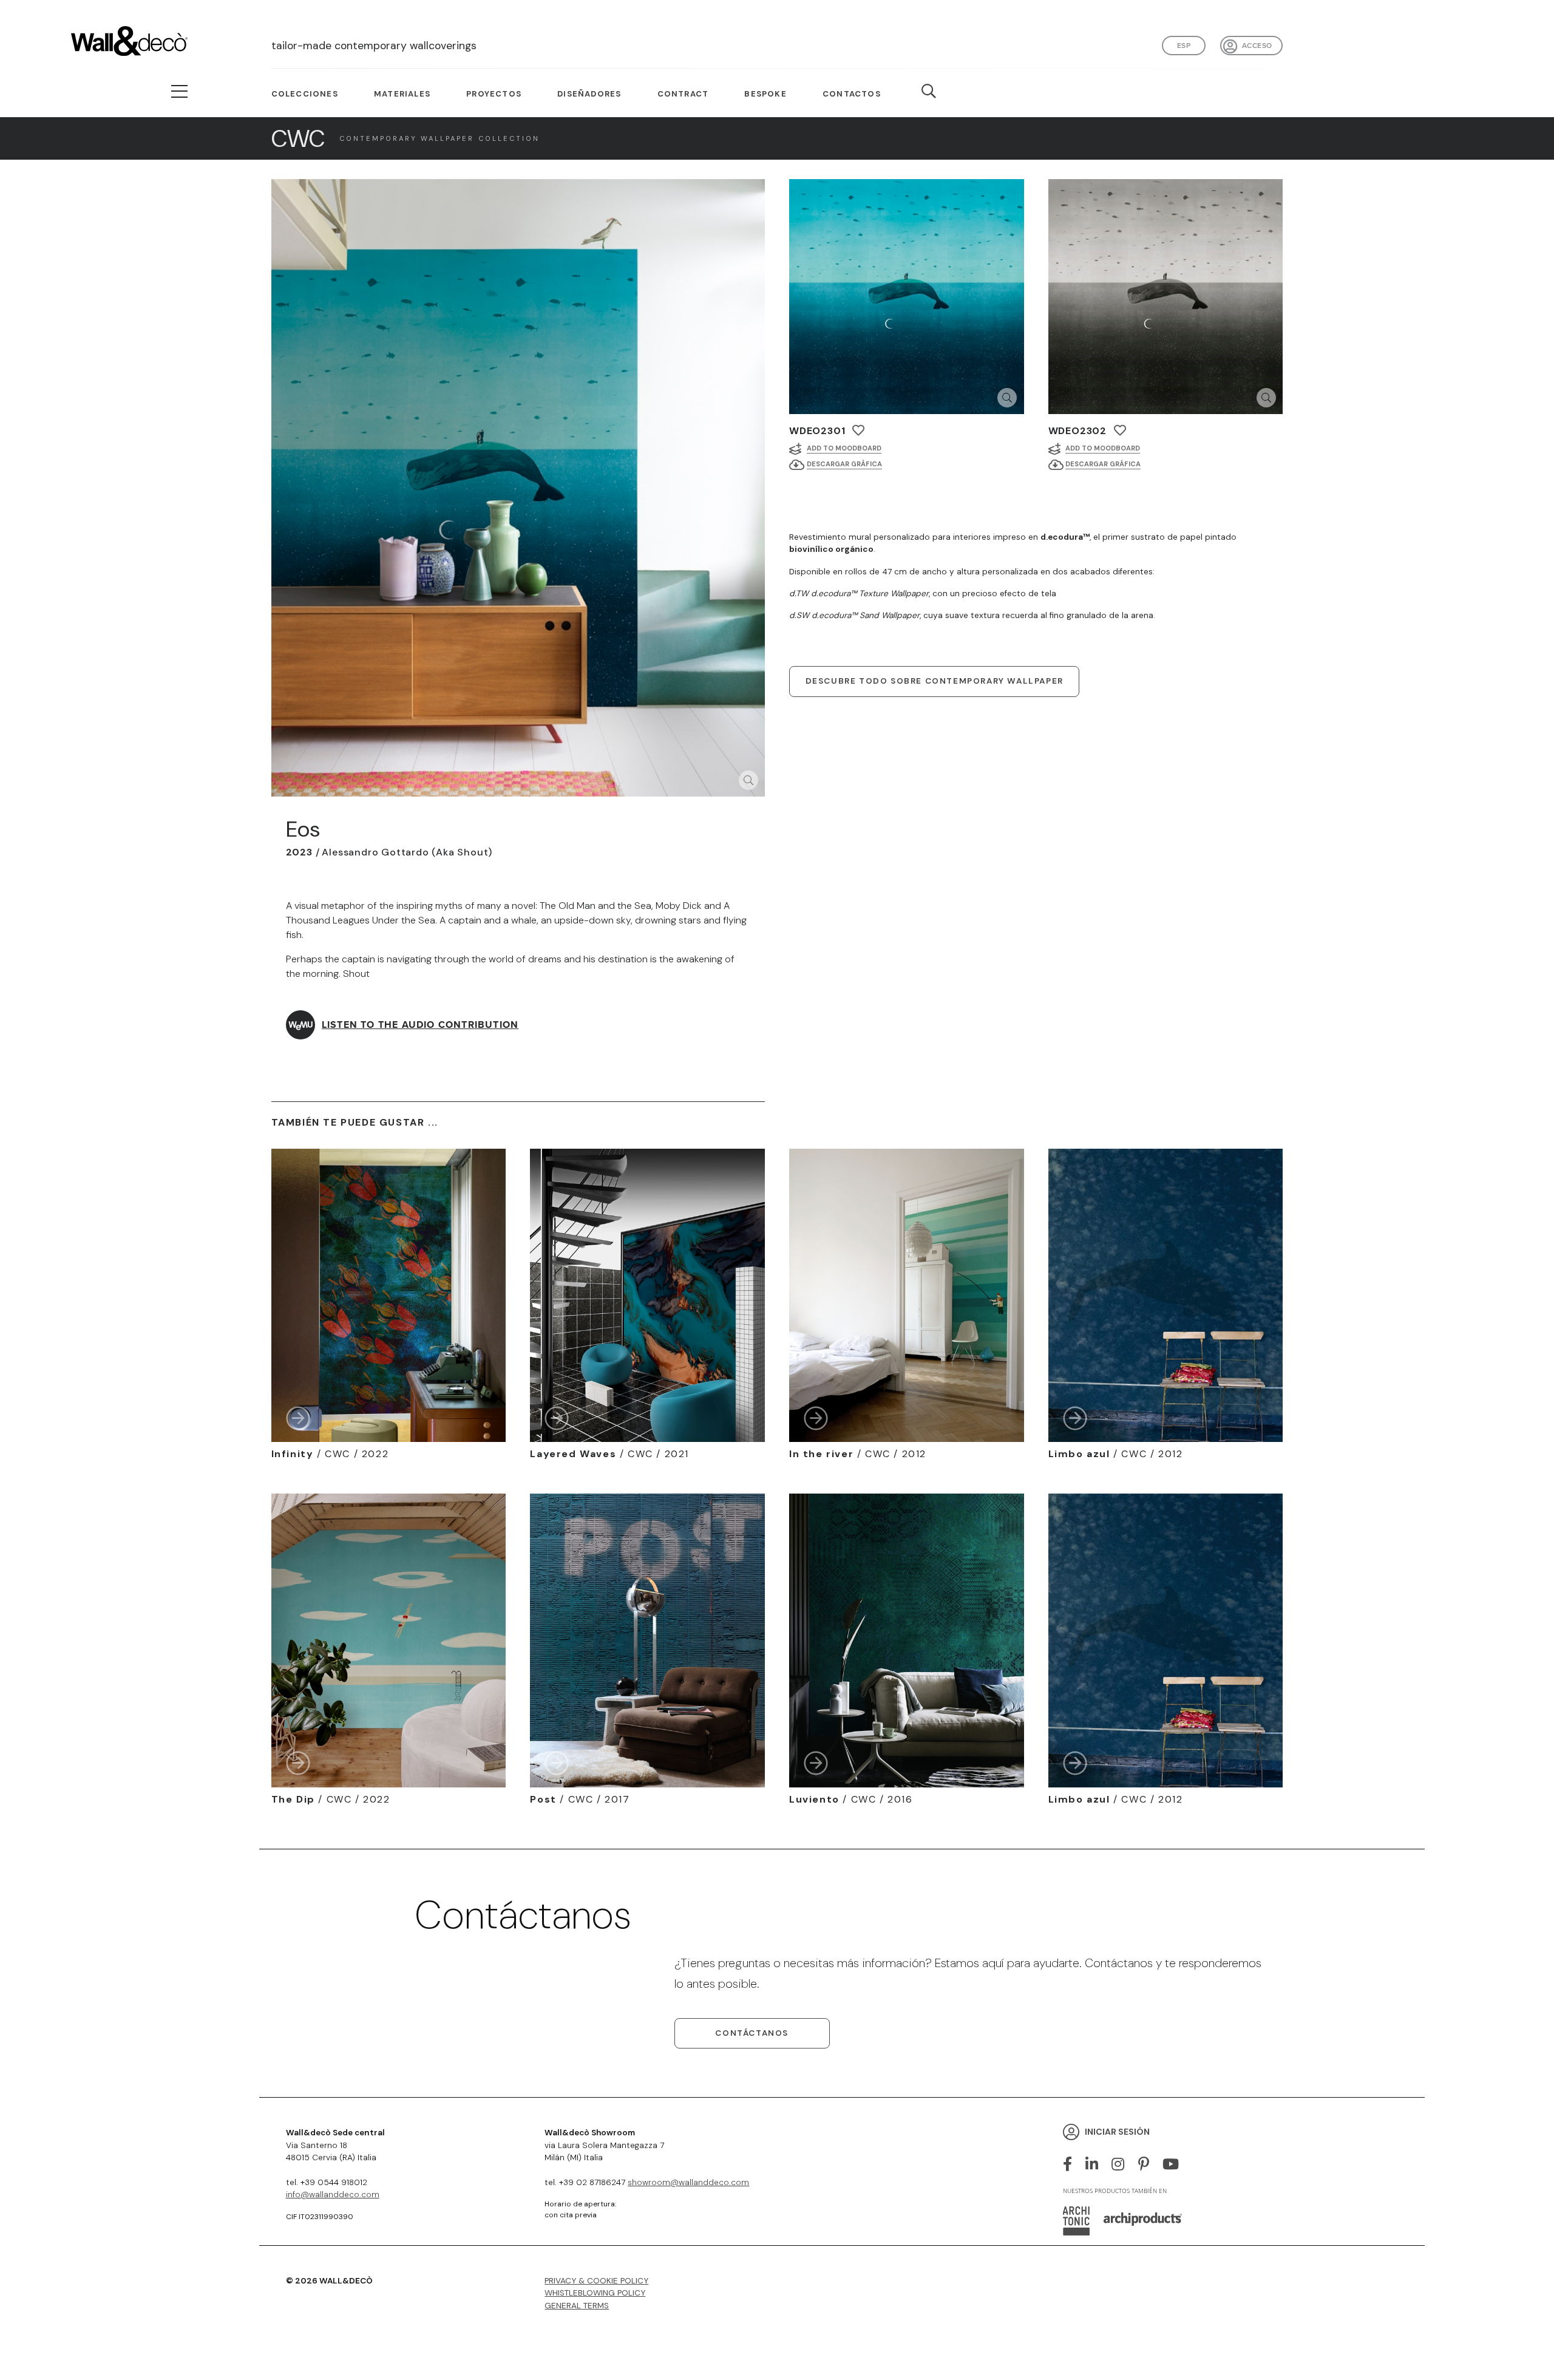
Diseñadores (589, 94)
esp (1184, 46)
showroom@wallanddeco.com (688, 2182)
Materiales (402, 94)
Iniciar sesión (1117, 2131)
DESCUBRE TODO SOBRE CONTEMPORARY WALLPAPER (935, 681)
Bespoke (765, 94)
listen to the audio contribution (420, 1025)
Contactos (852, 94)
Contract (683, 94)
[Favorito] (858, 430)
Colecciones (305, 94)
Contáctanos (752, 2033)
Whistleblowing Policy (595, 2293)
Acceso (1257, 46)
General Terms (577, 2306)
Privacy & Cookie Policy (596, 2281)
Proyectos (494, 94)
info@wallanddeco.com (333, 2195)
